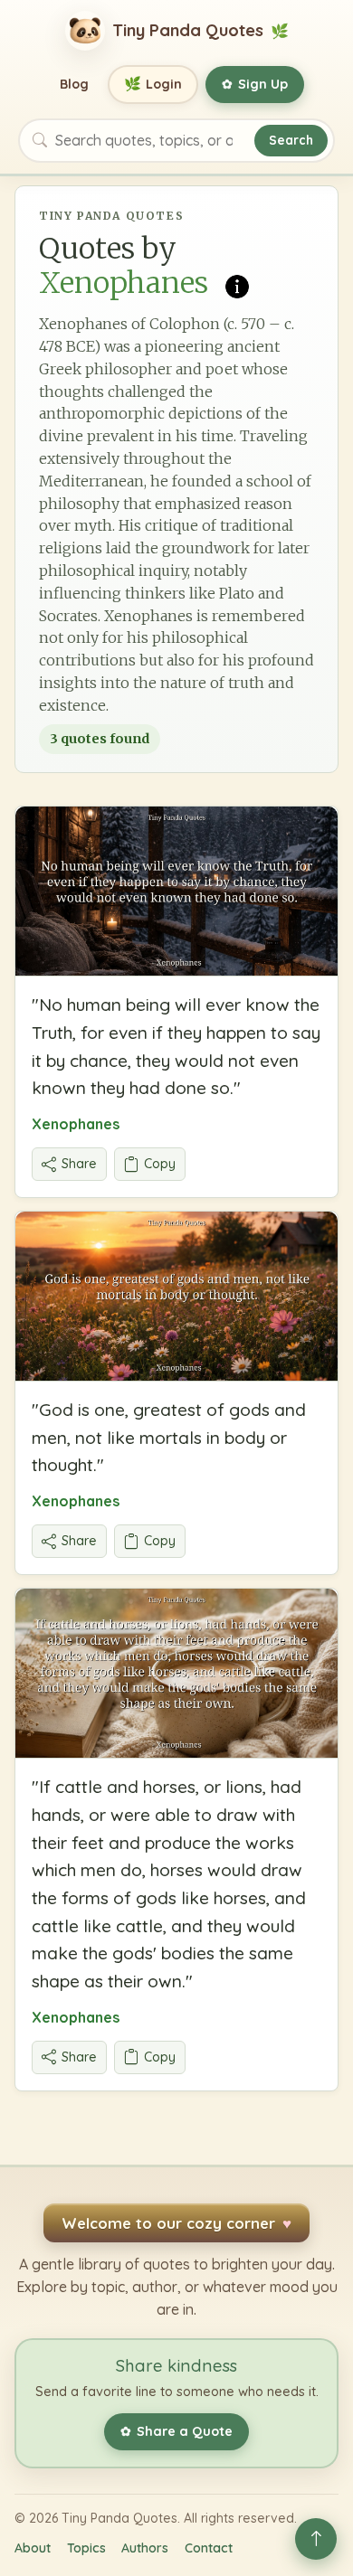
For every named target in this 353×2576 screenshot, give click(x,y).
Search (291, 140)
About (33, 2548)
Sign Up (255, 84)
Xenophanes (76, 1124)
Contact (209, 2548)
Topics (86, 2548)
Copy (160, 1164)
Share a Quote (176, 2431)
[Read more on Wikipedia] (237, 285)
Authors (145, 2548)
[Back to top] (316, 2539)
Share (79, 1164)
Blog (74, 84)
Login (153, 84)
